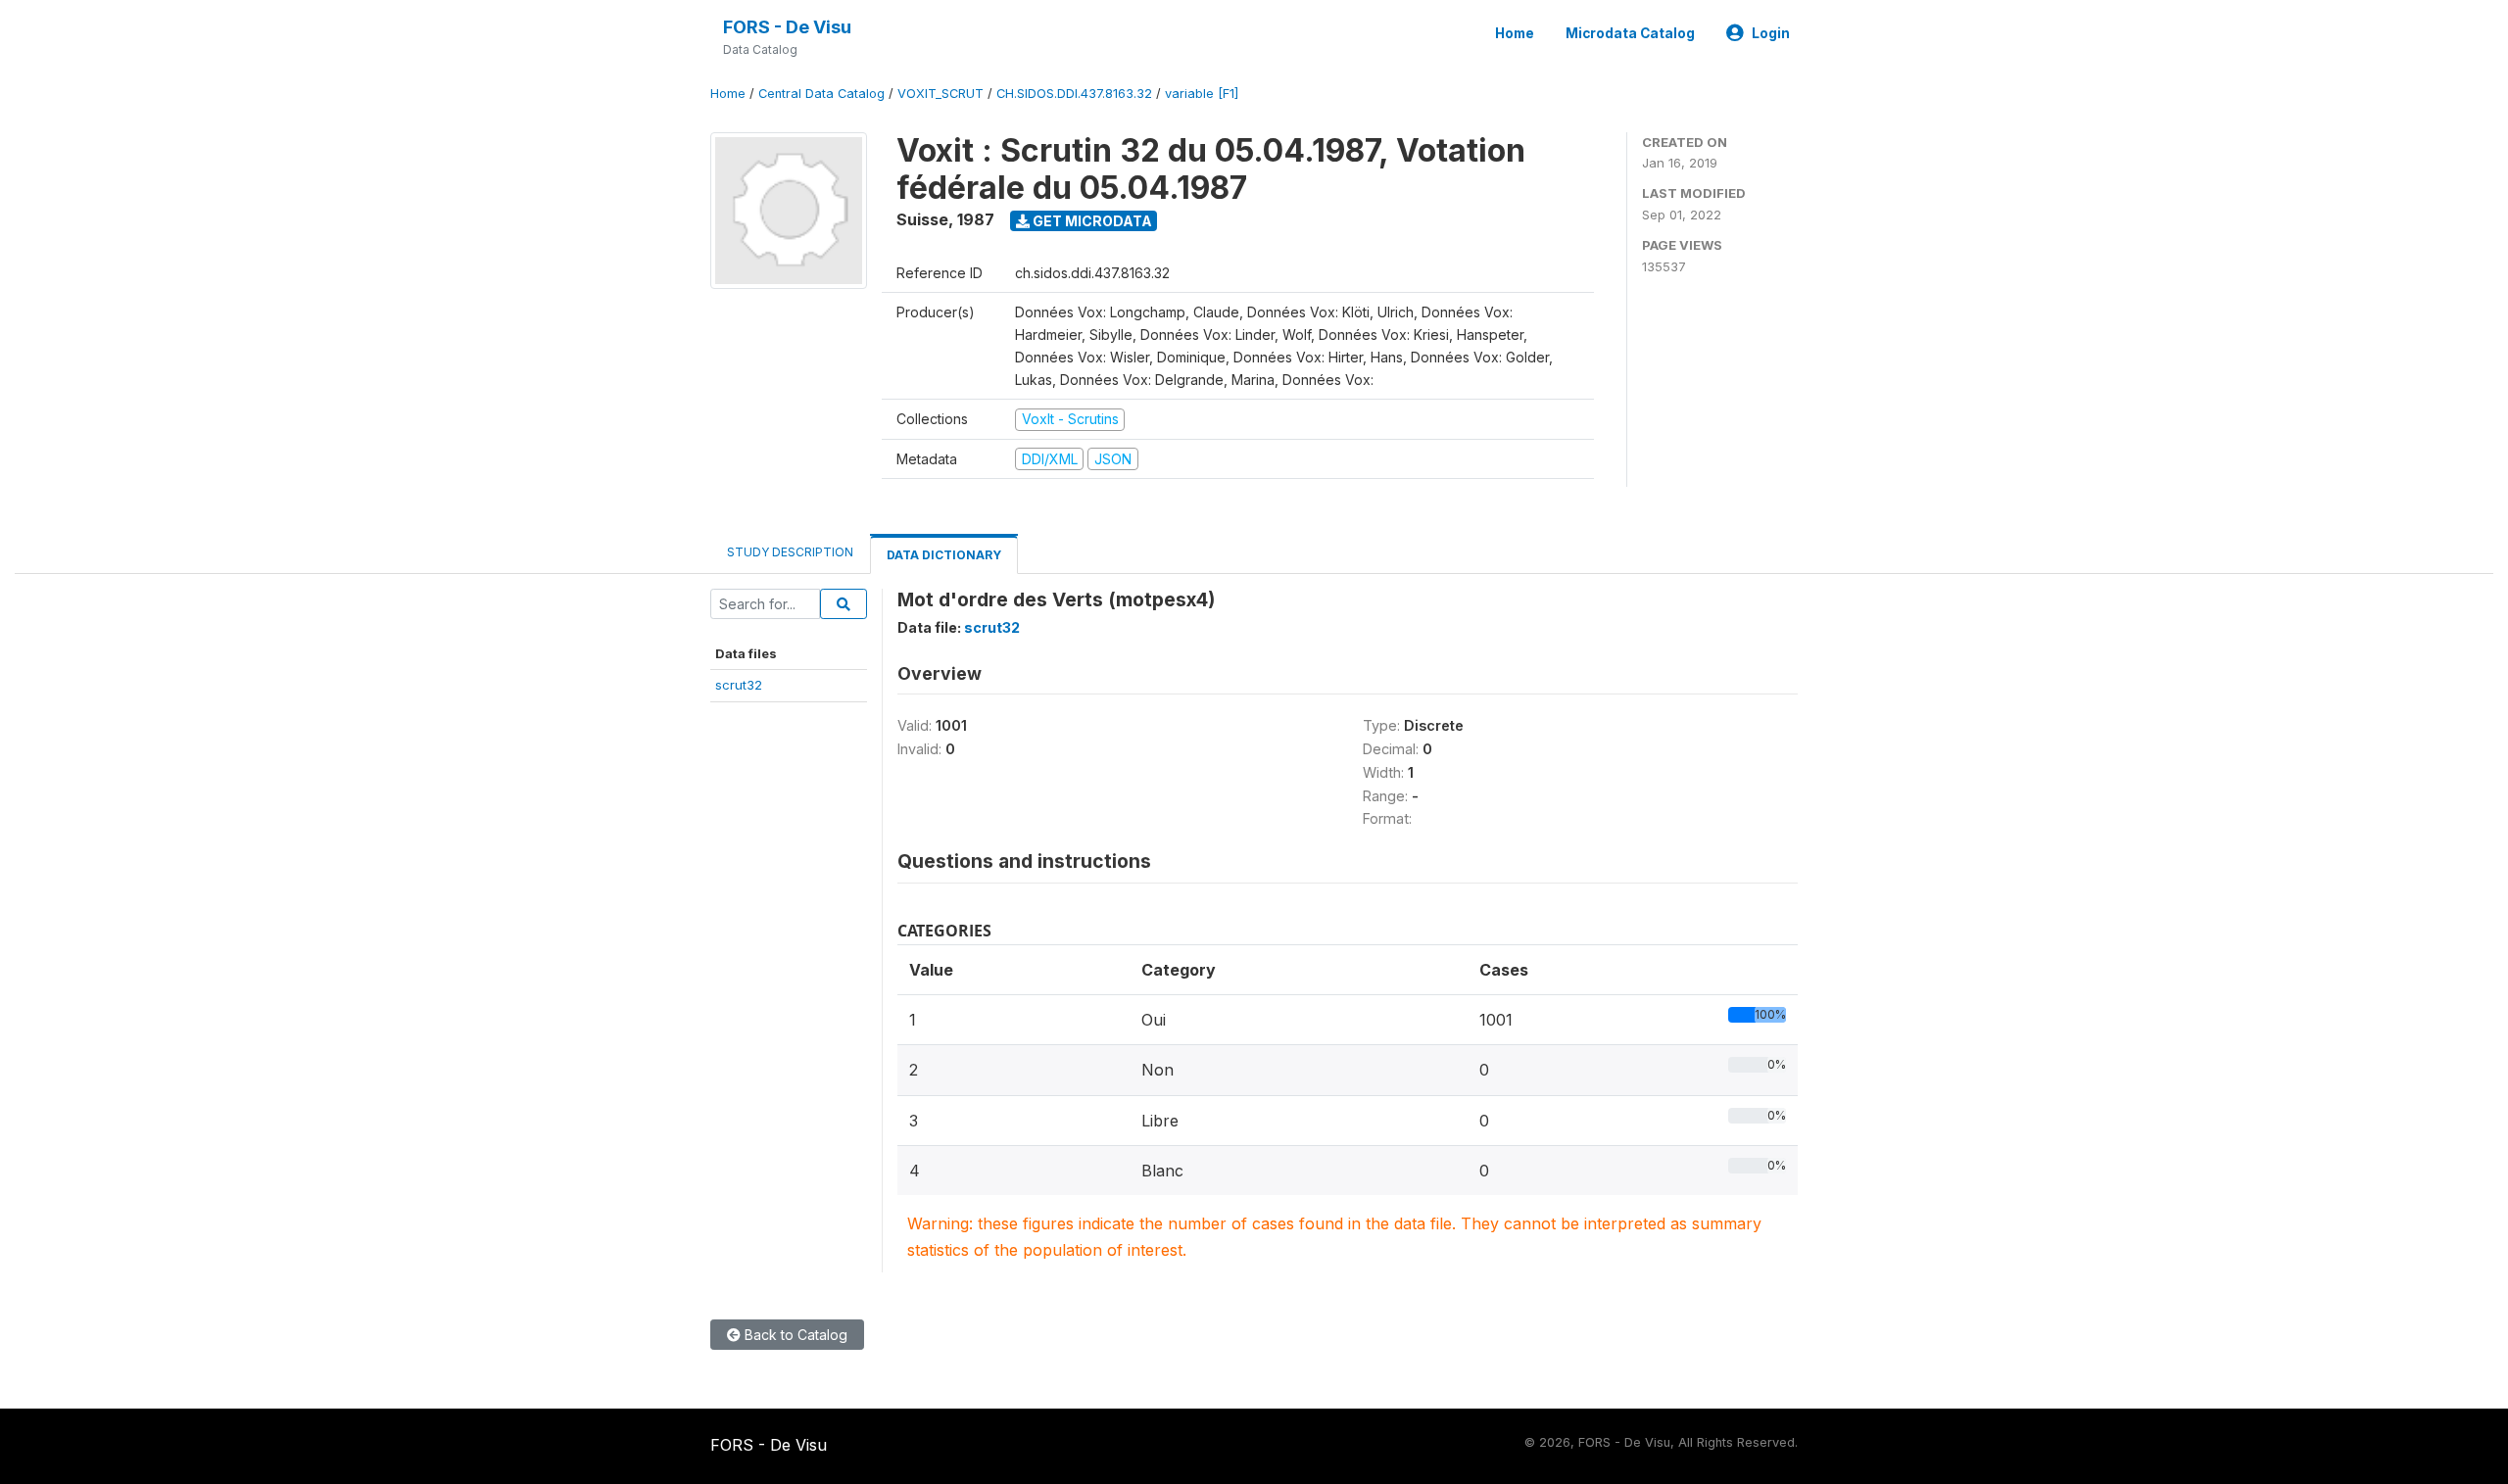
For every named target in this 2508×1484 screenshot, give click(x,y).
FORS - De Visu (787, 27)
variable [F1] (1202, 94)
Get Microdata (1091, 221)
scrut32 (739, 685)
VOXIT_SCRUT (940, 94)
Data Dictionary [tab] (944, 555)
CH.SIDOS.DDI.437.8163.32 (1074, 94)
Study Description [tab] (790, 552)
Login (1771, 33)
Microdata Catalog (1630, 33)
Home (1515, 33)
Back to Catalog (794, 1335)
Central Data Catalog (821, 94)
